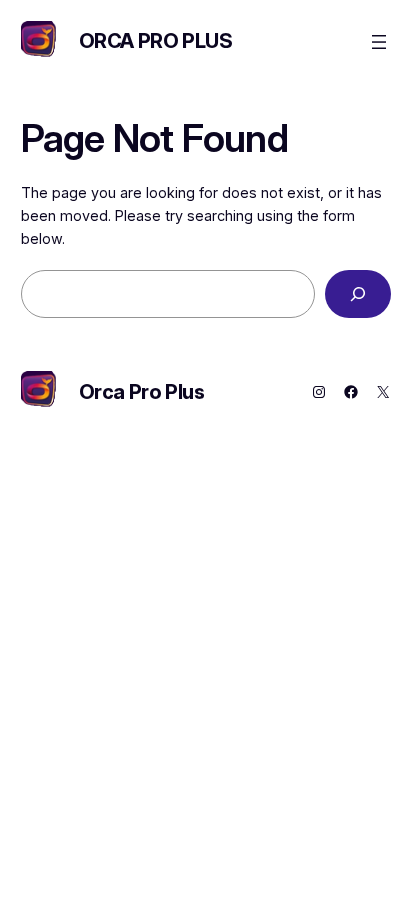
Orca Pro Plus (156, 41)
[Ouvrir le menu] (379, 42)
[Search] (358, 293)
